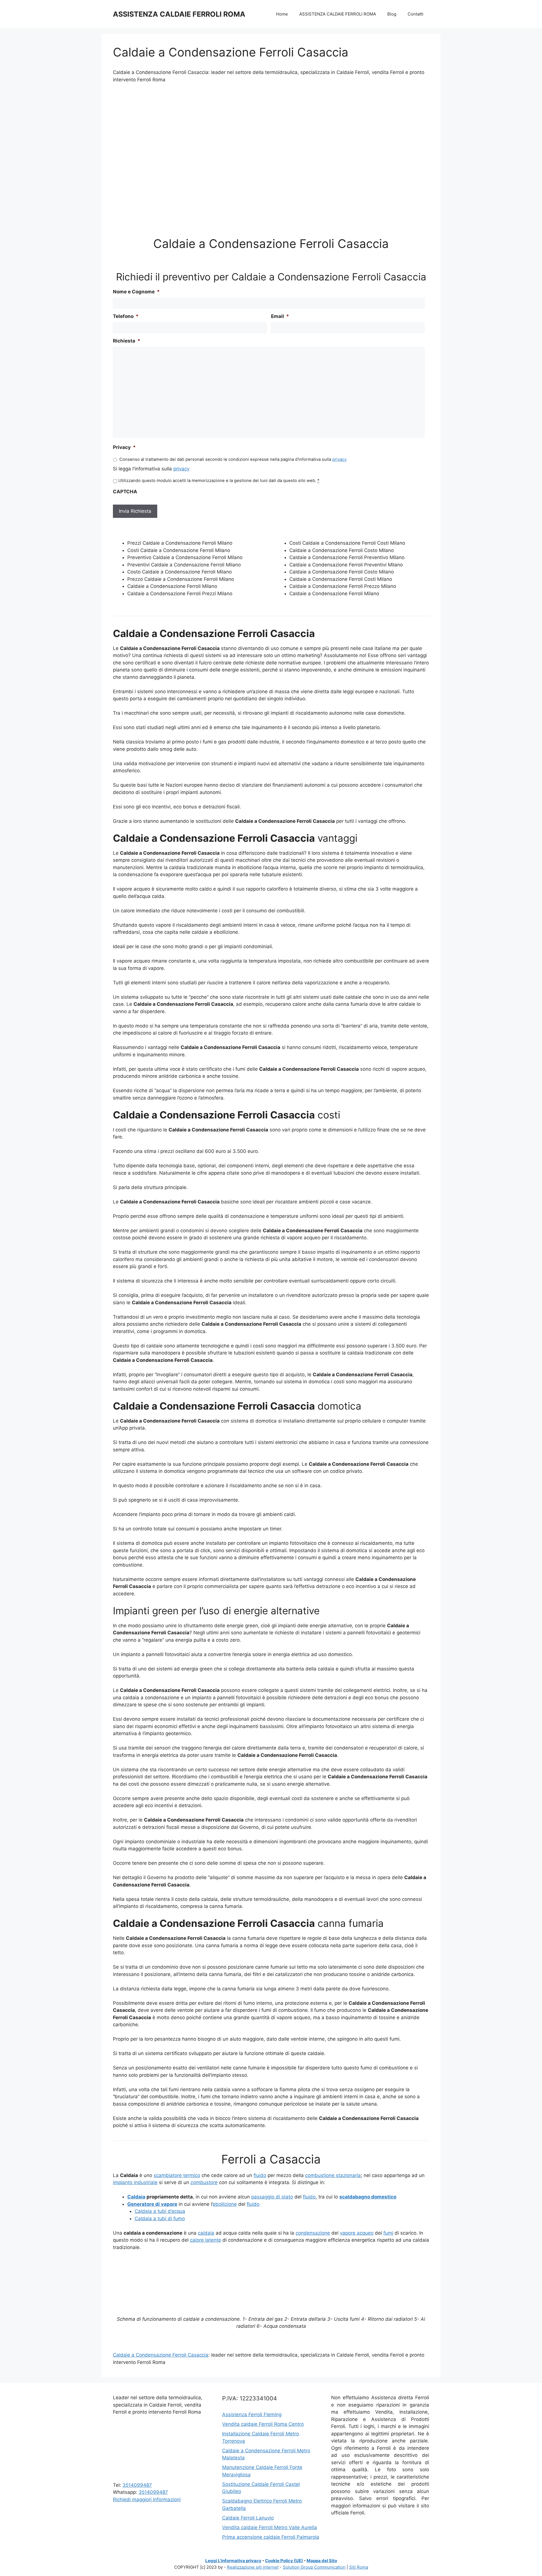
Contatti (416, 14)
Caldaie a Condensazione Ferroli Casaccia (161, 2355)
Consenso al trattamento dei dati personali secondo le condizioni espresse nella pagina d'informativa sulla (233, 459)
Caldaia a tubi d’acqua (160, 2211)
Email (280, 316)
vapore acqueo (357, 2233)
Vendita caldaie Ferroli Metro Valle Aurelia (270, 2527)
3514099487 (137, 2485)
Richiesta (127, 341)
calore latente (206, 2240)
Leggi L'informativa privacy (233, 2561)
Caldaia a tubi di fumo (160, 2219)
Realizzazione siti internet (253, 2567)
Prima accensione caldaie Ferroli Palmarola (271, 2537)
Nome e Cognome (136, 292)
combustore (204, 2182)
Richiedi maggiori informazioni (147, 2499)
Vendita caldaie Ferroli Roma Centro (263, 2424)
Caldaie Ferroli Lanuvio (248, 2518)
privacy (339, 459)
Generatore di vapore (152, 2204)
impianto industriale (135, 2182)
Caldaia (136, 2197)
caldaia (206, 2233)
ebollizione (225, 2204)
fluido (260, 2175)
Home (282, 14)
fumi (388, 2233)
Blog (392, 14)
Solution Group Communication (314, 2567)
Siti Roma (359, 2567)
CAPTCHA (125, 492)
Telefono (126, 316)
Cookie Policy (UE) (284, 2561)
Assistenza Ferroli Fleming (252, 2414)
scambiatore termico (177, 2175)
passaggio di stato (272, 2197)
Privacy (124, 447)
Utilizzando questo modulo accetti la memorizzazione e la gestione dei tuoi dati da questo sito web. (219, 481)
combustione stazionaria (333, 2175)
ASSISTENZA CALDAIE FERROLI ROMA (179, 14)
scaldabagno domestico (368, 2197)
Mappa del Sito (322, 2561)
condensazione (313, 2233)
